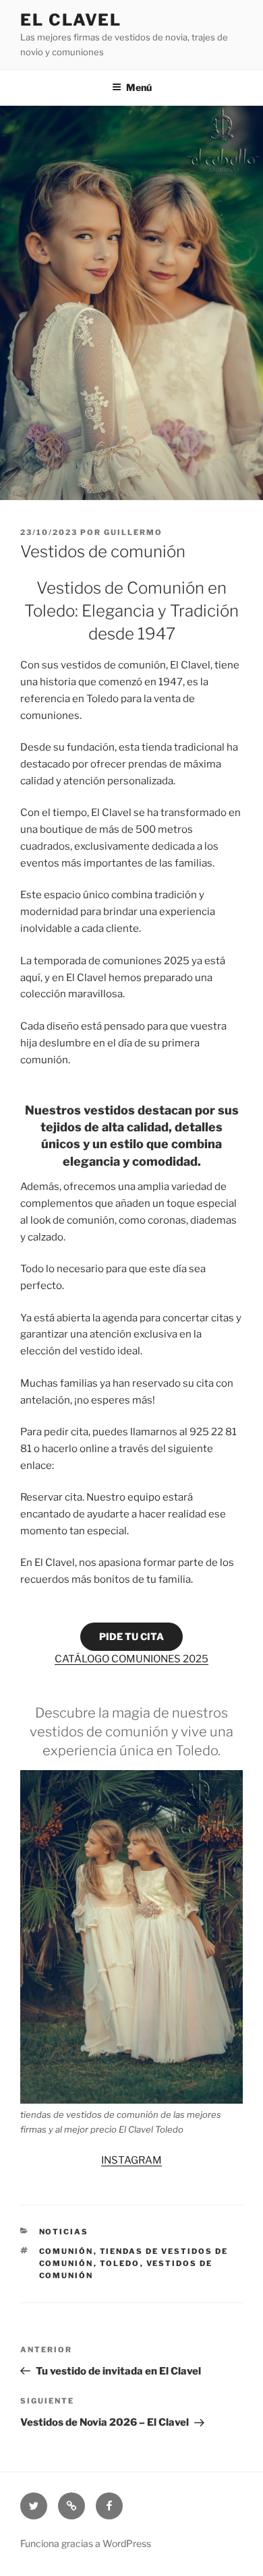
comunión (66, 2251)
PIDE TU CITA (131, 1636)
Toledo (120, 2263)
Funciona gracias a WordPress (86, 2543)
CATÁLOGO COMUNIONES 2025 (131, 1659)
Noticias (64, 2232)
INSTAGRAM (131, 2160)
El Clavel (71, 20)
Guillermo (133, 532)
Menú (139, 87)
